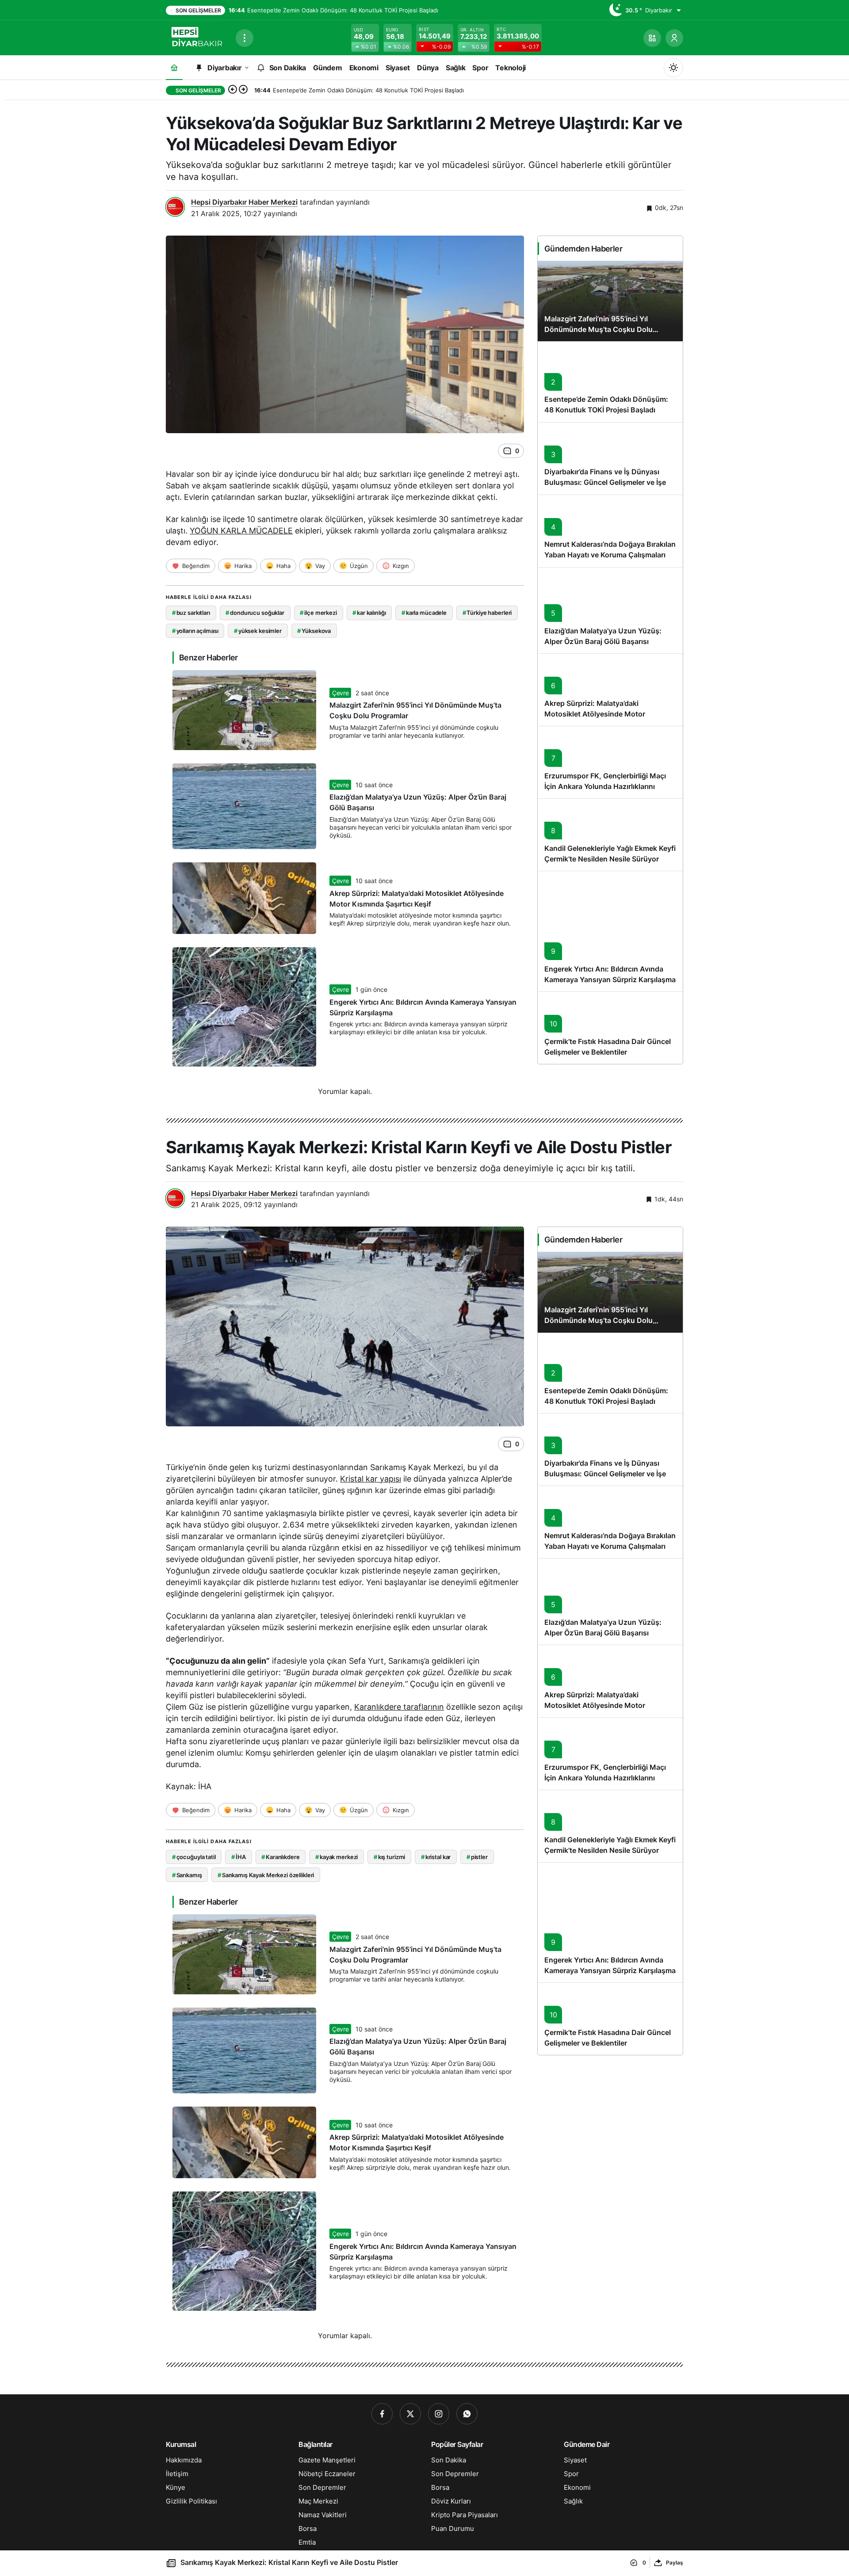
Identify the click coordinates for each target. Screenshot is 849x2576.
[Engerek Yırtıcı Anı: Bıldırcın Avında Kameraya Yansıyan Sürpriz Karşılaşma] (610, 931)
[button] (652, 38)
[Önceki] (233, 90)
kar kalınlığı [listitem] (369, 613)
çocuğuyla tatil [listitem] (194, 1857)
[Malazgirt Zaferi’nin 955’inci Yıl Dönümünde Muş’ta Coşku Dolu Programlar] (610, 301)
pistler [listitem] (477, 1857)
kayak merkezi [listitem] (337, 1857)
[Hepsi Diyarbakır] (197, 37)
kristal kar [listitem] (436, 1857)
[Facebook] (382, 2414)
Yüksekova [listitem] (314, 631)
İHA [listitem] (238, 1857)
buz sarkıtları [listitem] (191, 613)
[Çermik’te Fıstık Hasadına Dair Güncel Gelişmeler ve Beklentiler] (610, 1028)
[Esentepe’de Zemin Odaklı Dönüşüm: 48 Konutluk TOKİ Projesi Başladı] (610, 382)
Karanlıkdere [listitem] (280, 1857)
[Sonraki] (243, 90)
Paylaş (675, 2563)
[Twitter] (410, 2414)
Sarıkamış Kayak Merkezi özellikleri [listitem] (266, 1875)
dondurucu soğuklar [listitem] (255, 613)
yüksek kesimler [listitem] (258, 631)
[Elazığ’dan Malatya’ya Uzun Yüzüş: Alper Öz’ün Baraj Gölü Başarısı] (610, 610)
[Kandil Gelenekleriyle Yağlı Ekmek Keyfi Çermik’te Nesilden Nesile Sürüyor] (610, 835)
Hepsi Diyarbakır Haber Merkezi (244, 202)
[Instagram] (439, 2414)
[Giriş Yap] (674, 38)
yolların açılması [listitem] (195, 631)
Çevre (340, 693)
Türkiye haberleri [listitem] (487, 613)
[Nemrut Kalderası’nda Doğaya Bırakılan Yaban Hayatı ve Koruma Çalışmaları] (610, 531)
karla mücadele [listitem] (424, 613)
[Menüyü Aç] (245, 38)
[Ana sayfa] (174, 67)
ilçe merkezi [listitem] (318, 613)
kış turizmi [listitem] (389, 1857)
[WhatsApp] (467, 2414)
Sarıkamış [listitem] (187, 1875)
